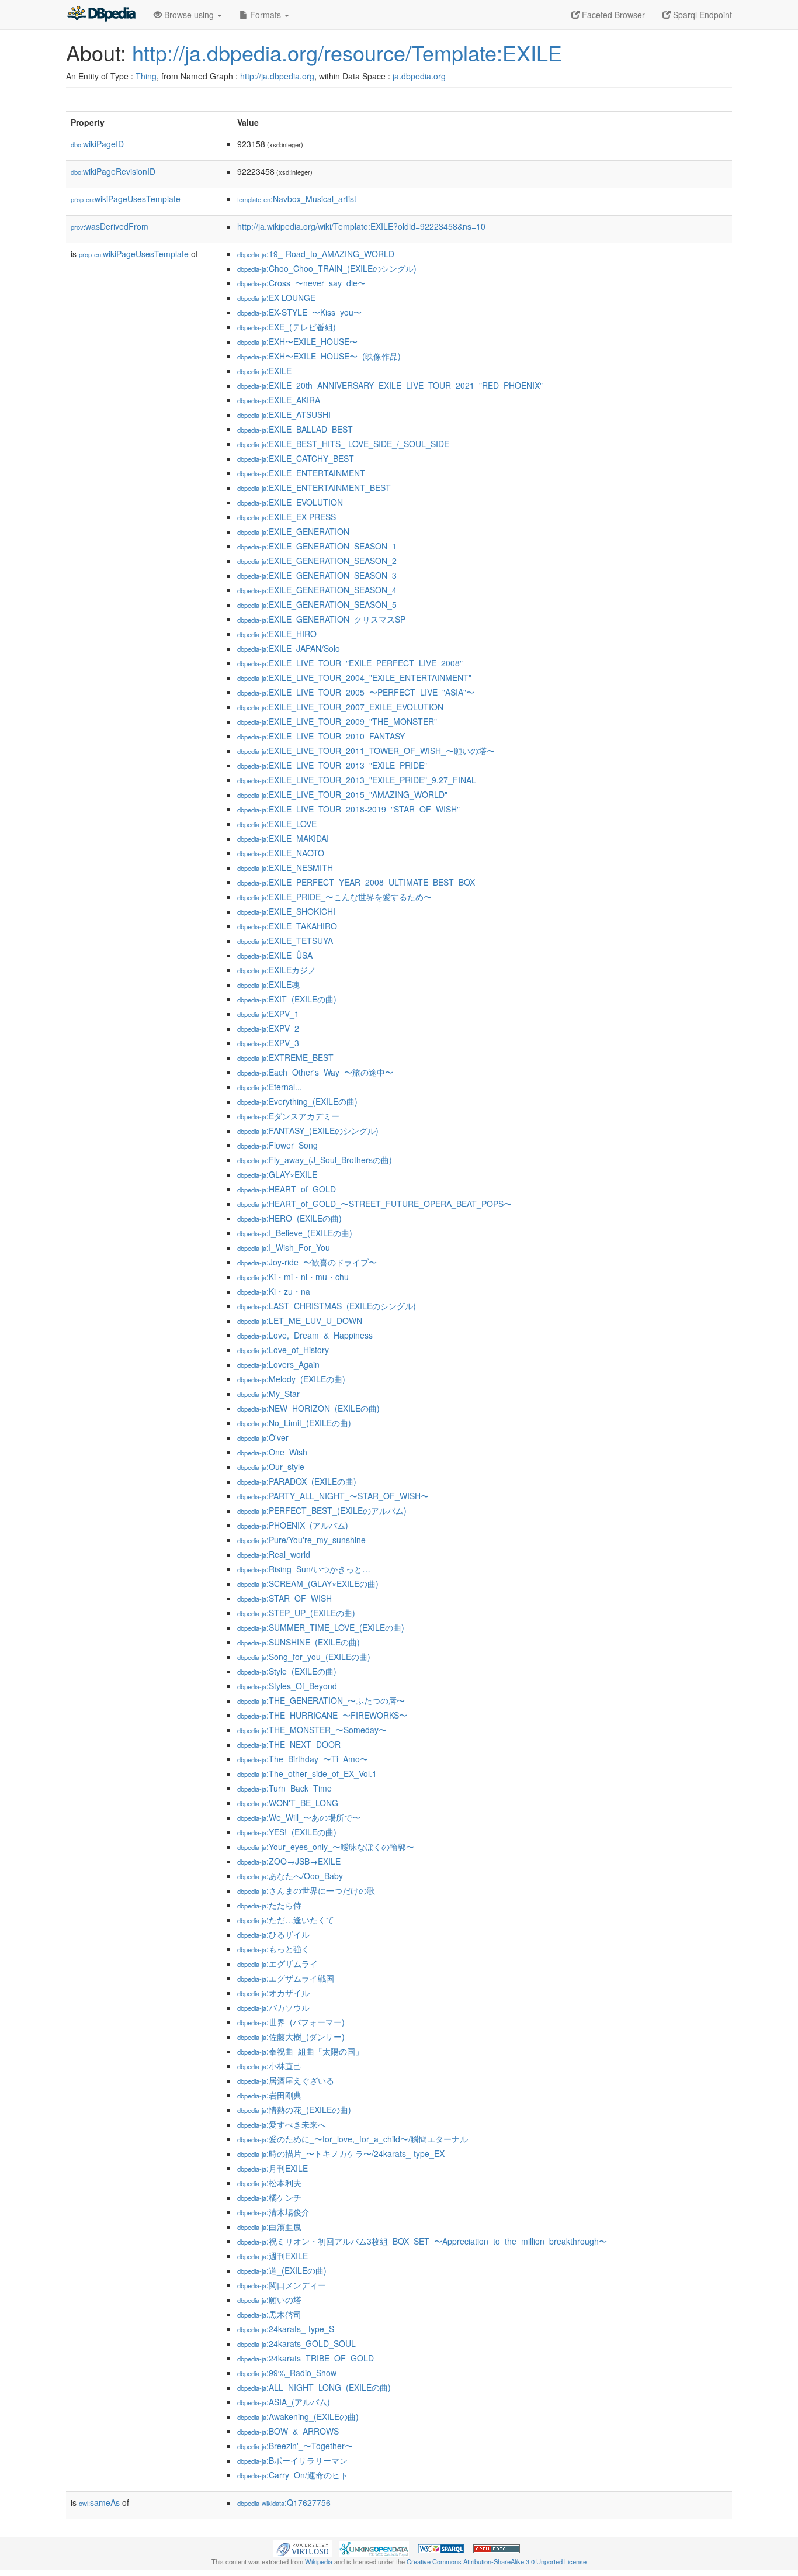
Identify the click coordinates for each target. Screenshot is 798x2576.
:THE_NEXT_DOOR (289, 1744)
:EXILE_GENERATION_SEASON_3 (317, 575)
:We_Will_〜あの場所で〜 (299, 1817)
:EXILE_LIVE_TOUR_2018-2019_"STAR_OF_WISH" (348, 809)
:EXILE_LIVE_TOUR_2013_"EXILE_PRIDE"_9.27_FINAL (357, 780)
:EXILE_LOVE (277, 824)
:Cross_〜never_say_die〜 (301, 283)
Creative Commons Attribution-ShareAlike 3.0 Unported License (497, 2561)
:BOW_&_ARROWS (288, 2431)
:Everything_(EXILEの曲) (297, 1101)
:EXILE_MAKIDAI (283, 838)
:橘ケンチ (269, 2197)
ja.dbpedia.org (419, 76)
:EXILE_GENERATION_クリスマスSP (321, 619)
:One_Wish (272, 1452)
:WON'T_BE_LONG (288, 1803)
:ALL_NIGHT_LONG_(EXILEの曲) (314, 2387)
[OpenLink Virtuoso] (303, 2547)
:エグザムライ (277, 1963)
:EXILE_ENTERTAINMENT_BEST (314, 487)
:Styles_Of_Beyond (287, 1686)
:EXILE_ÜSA (275, 955)
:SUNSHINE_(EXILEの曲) (299, 1642)
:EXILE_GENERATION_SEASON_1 (317, 546)
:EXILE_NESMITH (285, 867)
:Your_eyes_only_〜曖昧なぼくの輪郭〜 (326, 1847)
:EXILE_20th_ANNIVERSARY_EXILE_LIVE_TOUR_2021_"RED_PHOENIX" (390, 385)
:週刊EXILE (273, 2256)
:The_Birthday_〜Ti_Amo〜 (303, 1759)
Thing (146, 76)
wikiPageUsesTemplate (126, 199)
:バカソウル (273, 2007)
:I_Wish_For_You (284, 1247)
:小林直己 (269, 2066)
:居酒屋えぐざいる (286, 2080)
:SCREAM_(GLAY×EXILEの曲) (308, 1583)
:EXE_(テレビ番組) (287, 327)
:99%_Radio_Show (287, 2373)
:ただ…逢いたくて (286, 1920)
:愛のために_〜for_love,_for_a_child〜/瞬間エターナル (353, 2139)
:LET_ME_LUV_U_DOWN (300, 1320)
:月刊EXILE (273, 2168)
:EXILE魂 (268, 984)
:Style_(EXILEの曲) (287, 1671)
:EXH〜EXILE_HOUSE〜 (297, 341)
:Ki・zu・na (274, 1291)
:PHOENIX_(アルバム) (293, 1525)
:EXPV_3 (268, 1043)
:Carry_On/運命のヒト (293, 2475)
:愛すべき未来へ (282, 2124)
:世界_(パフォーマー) (291, 2022)
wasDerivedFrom (110, 226)
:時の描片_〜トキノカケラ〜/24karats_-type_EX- (342, 2153)
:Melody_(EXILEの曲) (291, 1379)
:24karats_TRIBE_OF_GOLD (306, 2358)
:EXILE (264, 371)
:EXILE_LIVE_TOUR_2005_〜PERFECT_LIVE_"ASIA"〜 (356, 692)
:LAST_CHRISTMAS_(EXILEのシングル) (327, 1306)
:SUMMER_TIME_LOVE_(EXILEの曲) (321, 1627)
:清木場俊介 (273, 2212)
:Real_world (274, 1554)
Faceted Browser (612, 15)
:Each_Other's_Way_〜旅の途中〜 (315, 1072)
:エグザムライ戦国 (286, 1978)
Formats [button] (266, 15)
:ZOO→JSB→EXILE (289, 1861)
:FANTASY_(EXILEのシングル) (308, 1130)
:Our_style (271, 1467)
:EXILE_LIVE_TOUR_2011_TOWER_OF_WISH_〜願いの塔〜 (366, 751)
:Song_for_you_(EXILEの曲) (304, 1657)
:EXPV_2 (268, 1028)
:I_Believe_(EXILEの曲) (295, 1233)
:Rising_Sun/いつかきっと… (304, 1569)
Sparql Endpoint (701, 15)
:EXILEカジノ (277, 970)
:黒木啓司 (269, 2314)
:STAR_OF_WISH (284, 1598)
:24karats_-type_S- (287, 2329)
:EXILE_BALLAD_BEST (295, 429)
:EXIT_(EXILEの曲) (287, 999)
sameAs (99, 2502)
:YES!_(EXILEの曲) (287, 1832)
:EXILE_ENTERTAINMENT (301, 473)
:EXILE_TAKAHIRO (287, 926)
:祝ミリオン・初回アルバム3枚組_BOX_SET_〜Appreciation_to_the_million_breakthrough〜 (422, 2241)
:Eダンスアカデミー (288, 1116)
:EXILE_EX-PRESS (287, 517)
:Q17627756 (284, 2502)
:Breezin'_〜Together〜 (295, 2446)
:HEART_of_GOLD (287, 1189)
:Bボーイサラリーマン (292, 2460)
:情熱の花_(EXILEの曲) (294, 2110)
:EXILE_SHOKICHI (286, 911)
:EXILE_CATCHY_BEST (296, 458)
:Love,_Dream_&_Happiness (305, 1335)
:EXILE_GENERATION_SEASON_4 (317, 590)
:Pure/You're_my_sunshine (301, 1540)
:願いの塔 (269, 2300)
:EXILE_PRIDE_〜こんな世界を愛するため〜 (334, 897)
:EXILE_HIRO (277, 634)
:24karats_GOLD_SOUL (296, 2343)
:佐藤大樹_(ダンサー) (291, 2036)
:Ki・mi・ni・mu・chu (293, 1277)
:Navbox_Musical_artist (297, 199)
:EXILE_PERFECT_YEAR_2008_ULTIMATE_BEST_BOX (356, 882)
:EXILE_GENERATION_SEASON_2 (317, 561)
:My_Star (268, 1394)
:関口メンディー (282, 2285)
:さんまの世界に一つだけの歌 (306, 1890)
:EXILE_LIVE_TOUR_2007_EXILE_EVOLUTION (340, 707)
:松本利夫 (269, 2183)
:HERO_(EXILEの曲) (289, 1218)
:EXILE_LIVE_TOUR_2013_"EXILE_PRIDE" (332, 765)
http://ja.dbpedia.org (277, 76)
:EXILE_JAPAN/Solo (289, 648)
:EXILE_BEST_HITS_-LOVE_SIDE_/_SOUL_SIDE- (345, 444)
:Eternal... (270, 1087)
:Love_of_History (283, 1350)
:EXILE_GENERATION (293, 531)
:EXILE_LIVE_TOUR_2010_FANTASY (321, 736)
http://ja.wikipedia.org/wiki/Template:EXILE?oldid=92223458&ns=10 (361, 226)
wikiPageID (97, 144)
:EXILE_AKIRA (279, 400)
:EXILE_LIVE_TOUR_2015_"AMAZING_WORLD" (342, 794)
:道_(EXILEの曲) (282, 2270)
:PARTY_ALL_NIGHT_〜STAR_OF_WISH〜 (333, 1496)
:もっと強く (273, 1949)
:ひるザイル (273, 1934)
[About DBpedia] (101, 15)
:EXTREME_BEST (285, 1057)
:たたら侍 (269, 1905)
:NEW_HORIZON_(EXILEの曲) (308, 1408)
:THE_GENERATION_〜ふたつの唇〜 (321, 1700)
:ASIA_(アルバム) (284, 2402)
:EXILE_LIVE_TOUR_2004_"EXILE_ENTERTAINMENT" (354, 677)
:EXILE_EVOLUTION (290, 502)
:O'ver (263, 1437)
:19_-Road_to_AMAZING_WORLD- (317, 254)
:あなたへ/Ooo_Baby (290, 1876)
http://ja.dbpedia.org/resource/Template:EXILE (347, 52)
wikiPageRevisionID (113, 171)
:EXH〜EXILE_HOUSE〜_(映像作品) (319, 356)
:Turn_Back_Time (284, 1788)
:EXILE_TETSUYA (285, 941)
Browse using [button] (189, 15)
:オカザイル (273, 1993)
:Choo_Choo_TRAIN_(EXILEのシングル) (327, 268)
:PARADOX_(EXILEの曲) (297, 1481)
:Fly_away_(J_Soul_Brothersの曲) (315, 1160)
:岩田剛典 (269, 2095)
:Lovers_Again (278, 1364)
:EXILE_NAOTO (281, 853)
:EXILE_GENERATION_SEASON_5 (317, 604)
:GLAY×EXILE (277, 1174)
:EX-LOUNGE (276, 298)
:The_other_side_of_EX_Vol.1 (307, 1773)
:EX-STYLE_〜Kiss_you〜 (299, 312)
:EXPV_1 (268, 1014)
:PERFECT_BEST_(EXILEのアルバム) (322, 1510)
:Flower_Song (277, 1145)
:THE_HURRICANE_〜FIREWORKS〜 (322, 1715)
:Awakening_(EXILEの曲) (298, 2416)
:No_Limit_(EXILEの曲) (294, 1423)
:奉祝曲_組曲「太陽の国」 (300, 2051)
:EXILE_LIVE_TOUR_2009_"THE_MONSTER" (337, 721)
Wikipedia (319, 2561)
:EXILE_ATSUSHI (284, 414)
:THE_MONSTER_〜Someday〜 (312, 1730)
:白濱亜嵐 (269, 2226)
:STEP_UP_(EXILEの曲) (296, 1613)
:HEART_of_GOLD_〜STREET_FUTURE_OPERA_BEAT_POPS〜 (374, 1204)
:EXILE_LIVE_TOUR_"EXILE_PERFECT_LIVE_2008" (350, 663)
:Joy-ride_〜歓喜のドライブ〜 (307, 1262)
